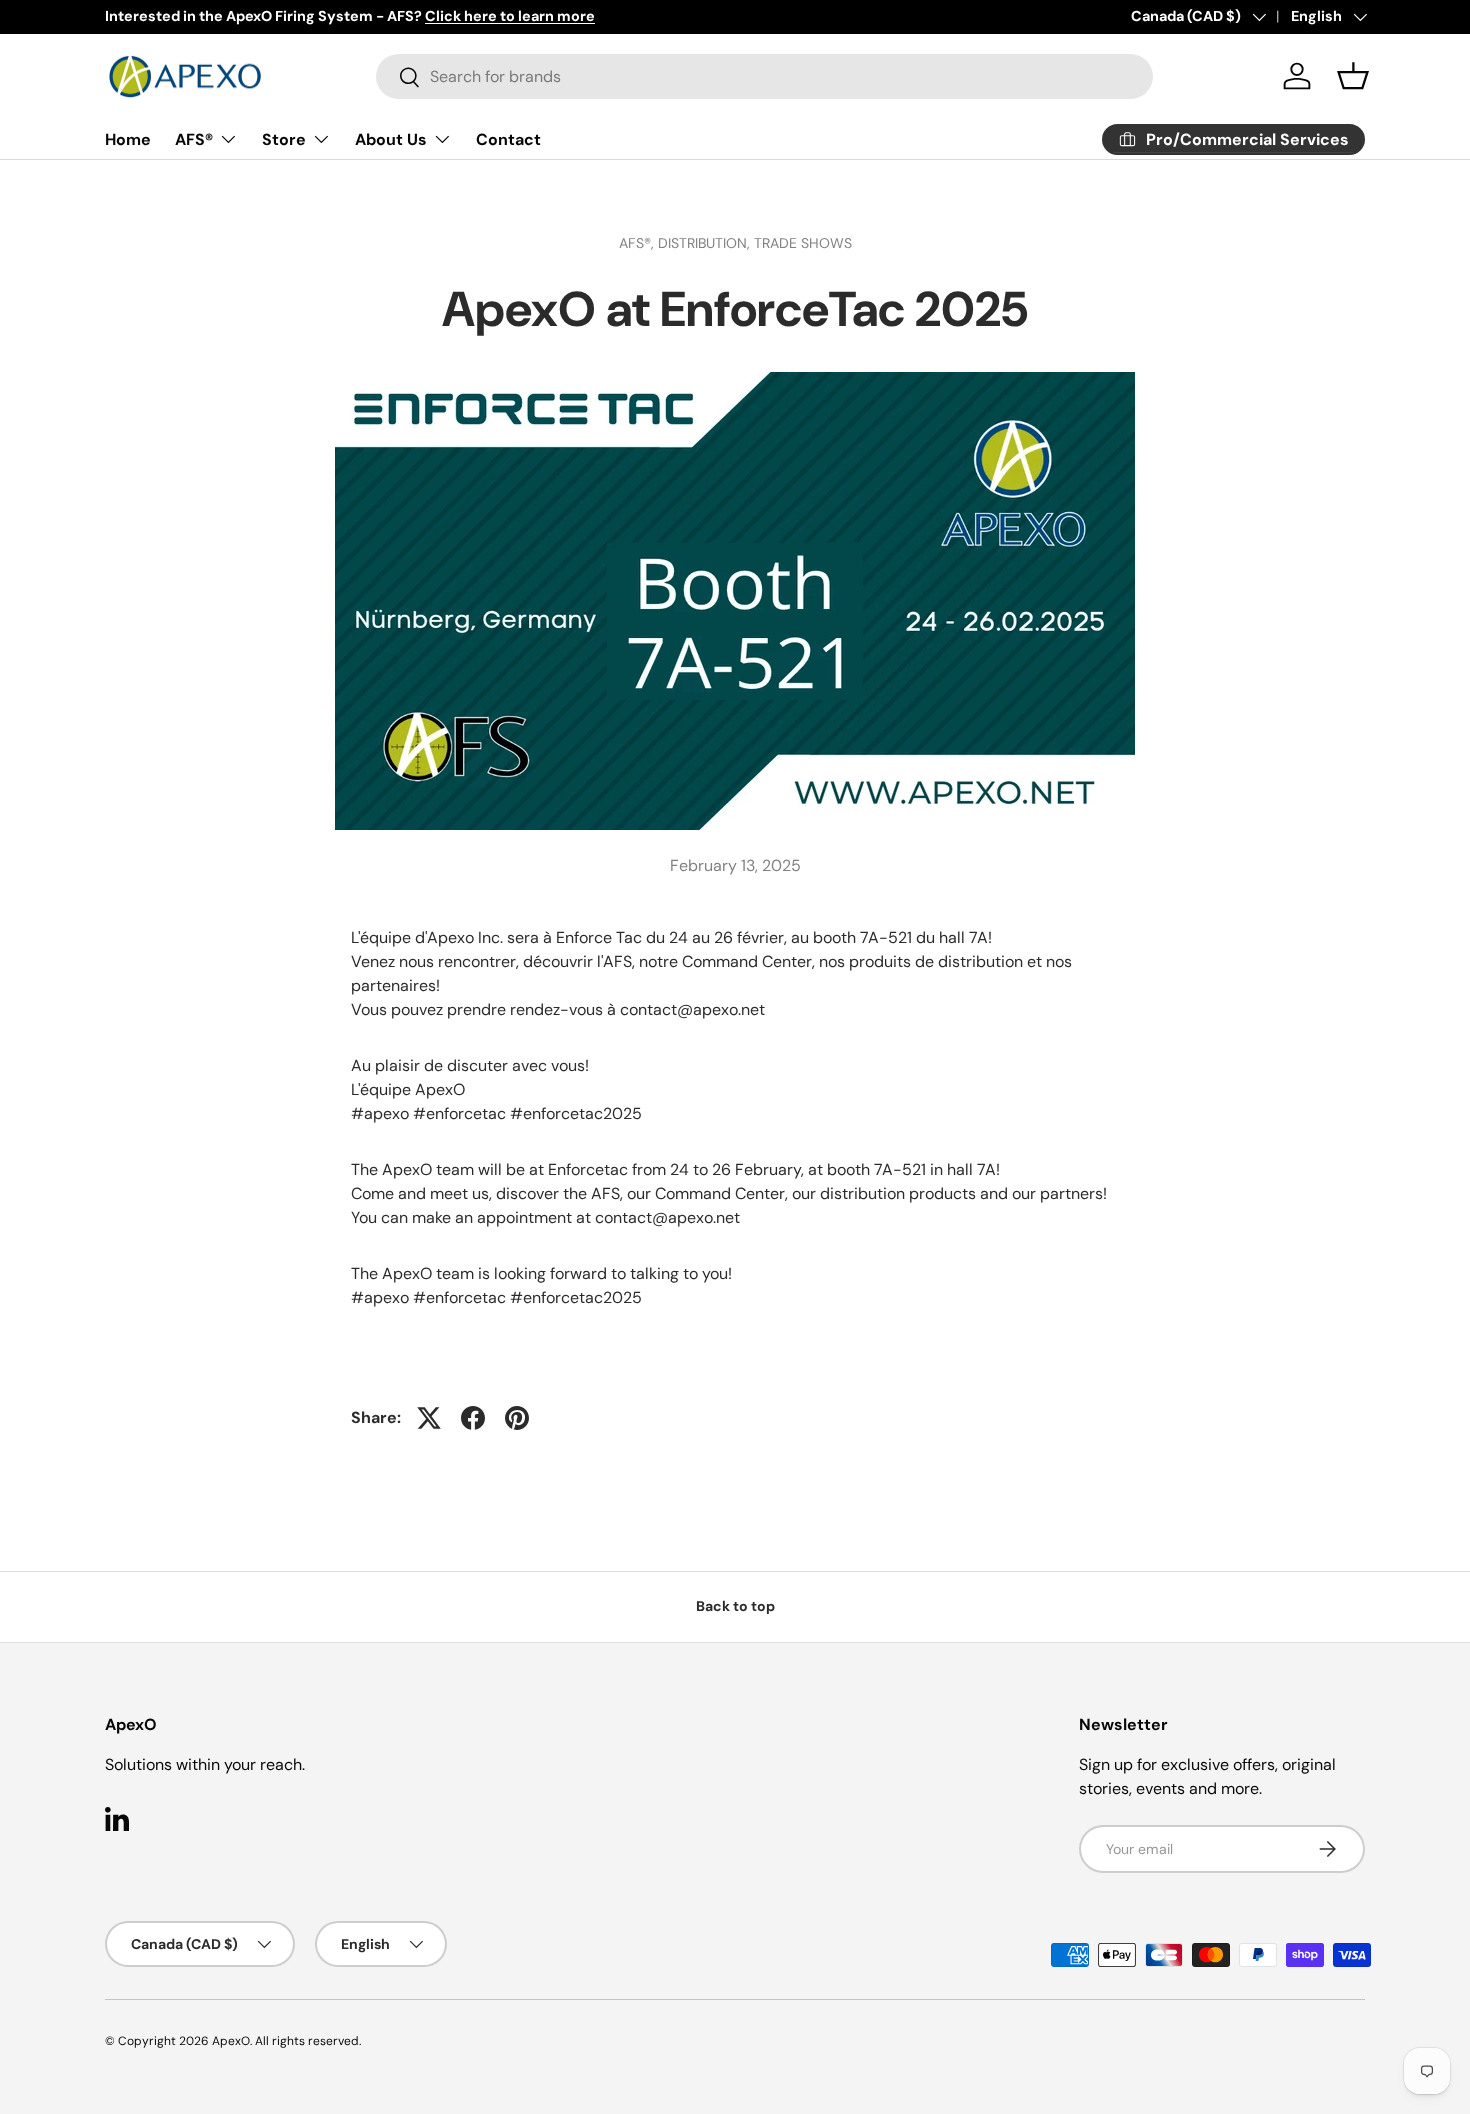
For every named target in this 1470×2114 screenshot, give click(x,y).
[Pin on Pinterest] (517, 1418)
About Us (391, 139)
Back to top (735, 1606)
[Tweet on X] (429, 1418)
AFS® (194, 139)
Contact (508, 139)
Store (284, 139)
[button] (1353, 76)
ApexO (231, 2041)
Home (128, 139)
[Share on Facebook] (473, 1418)
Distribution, (706, 243)
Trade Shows (803, 243)
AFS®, (638, 243)
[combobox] (764, 76)
